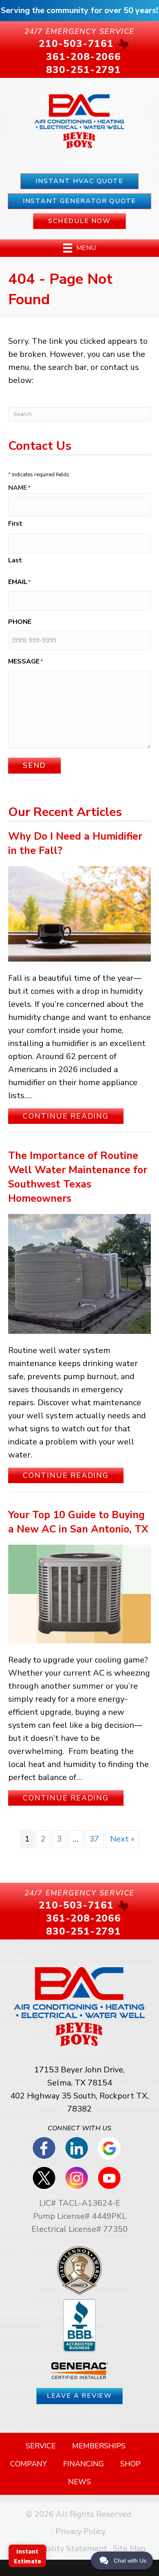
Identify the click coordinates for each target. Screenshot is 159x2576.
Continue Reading (73, 1116)
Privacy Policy (81, 2531)
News (79, 2482)
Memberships (99, 2446)
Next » (122, 1839)
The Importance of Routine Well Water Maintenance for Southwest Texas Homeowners (78, 1177)
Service (41, 2446)
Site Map (129, 2548)
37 (94, 1839)
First (15, 524)
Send (34, 765)
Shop (130, 2464)
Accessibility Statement (62, 2548)
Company (29, 2464)
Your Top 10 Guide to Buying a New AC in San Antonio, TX (78, 1522)
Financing (84, 2464)
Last (15, 560)
